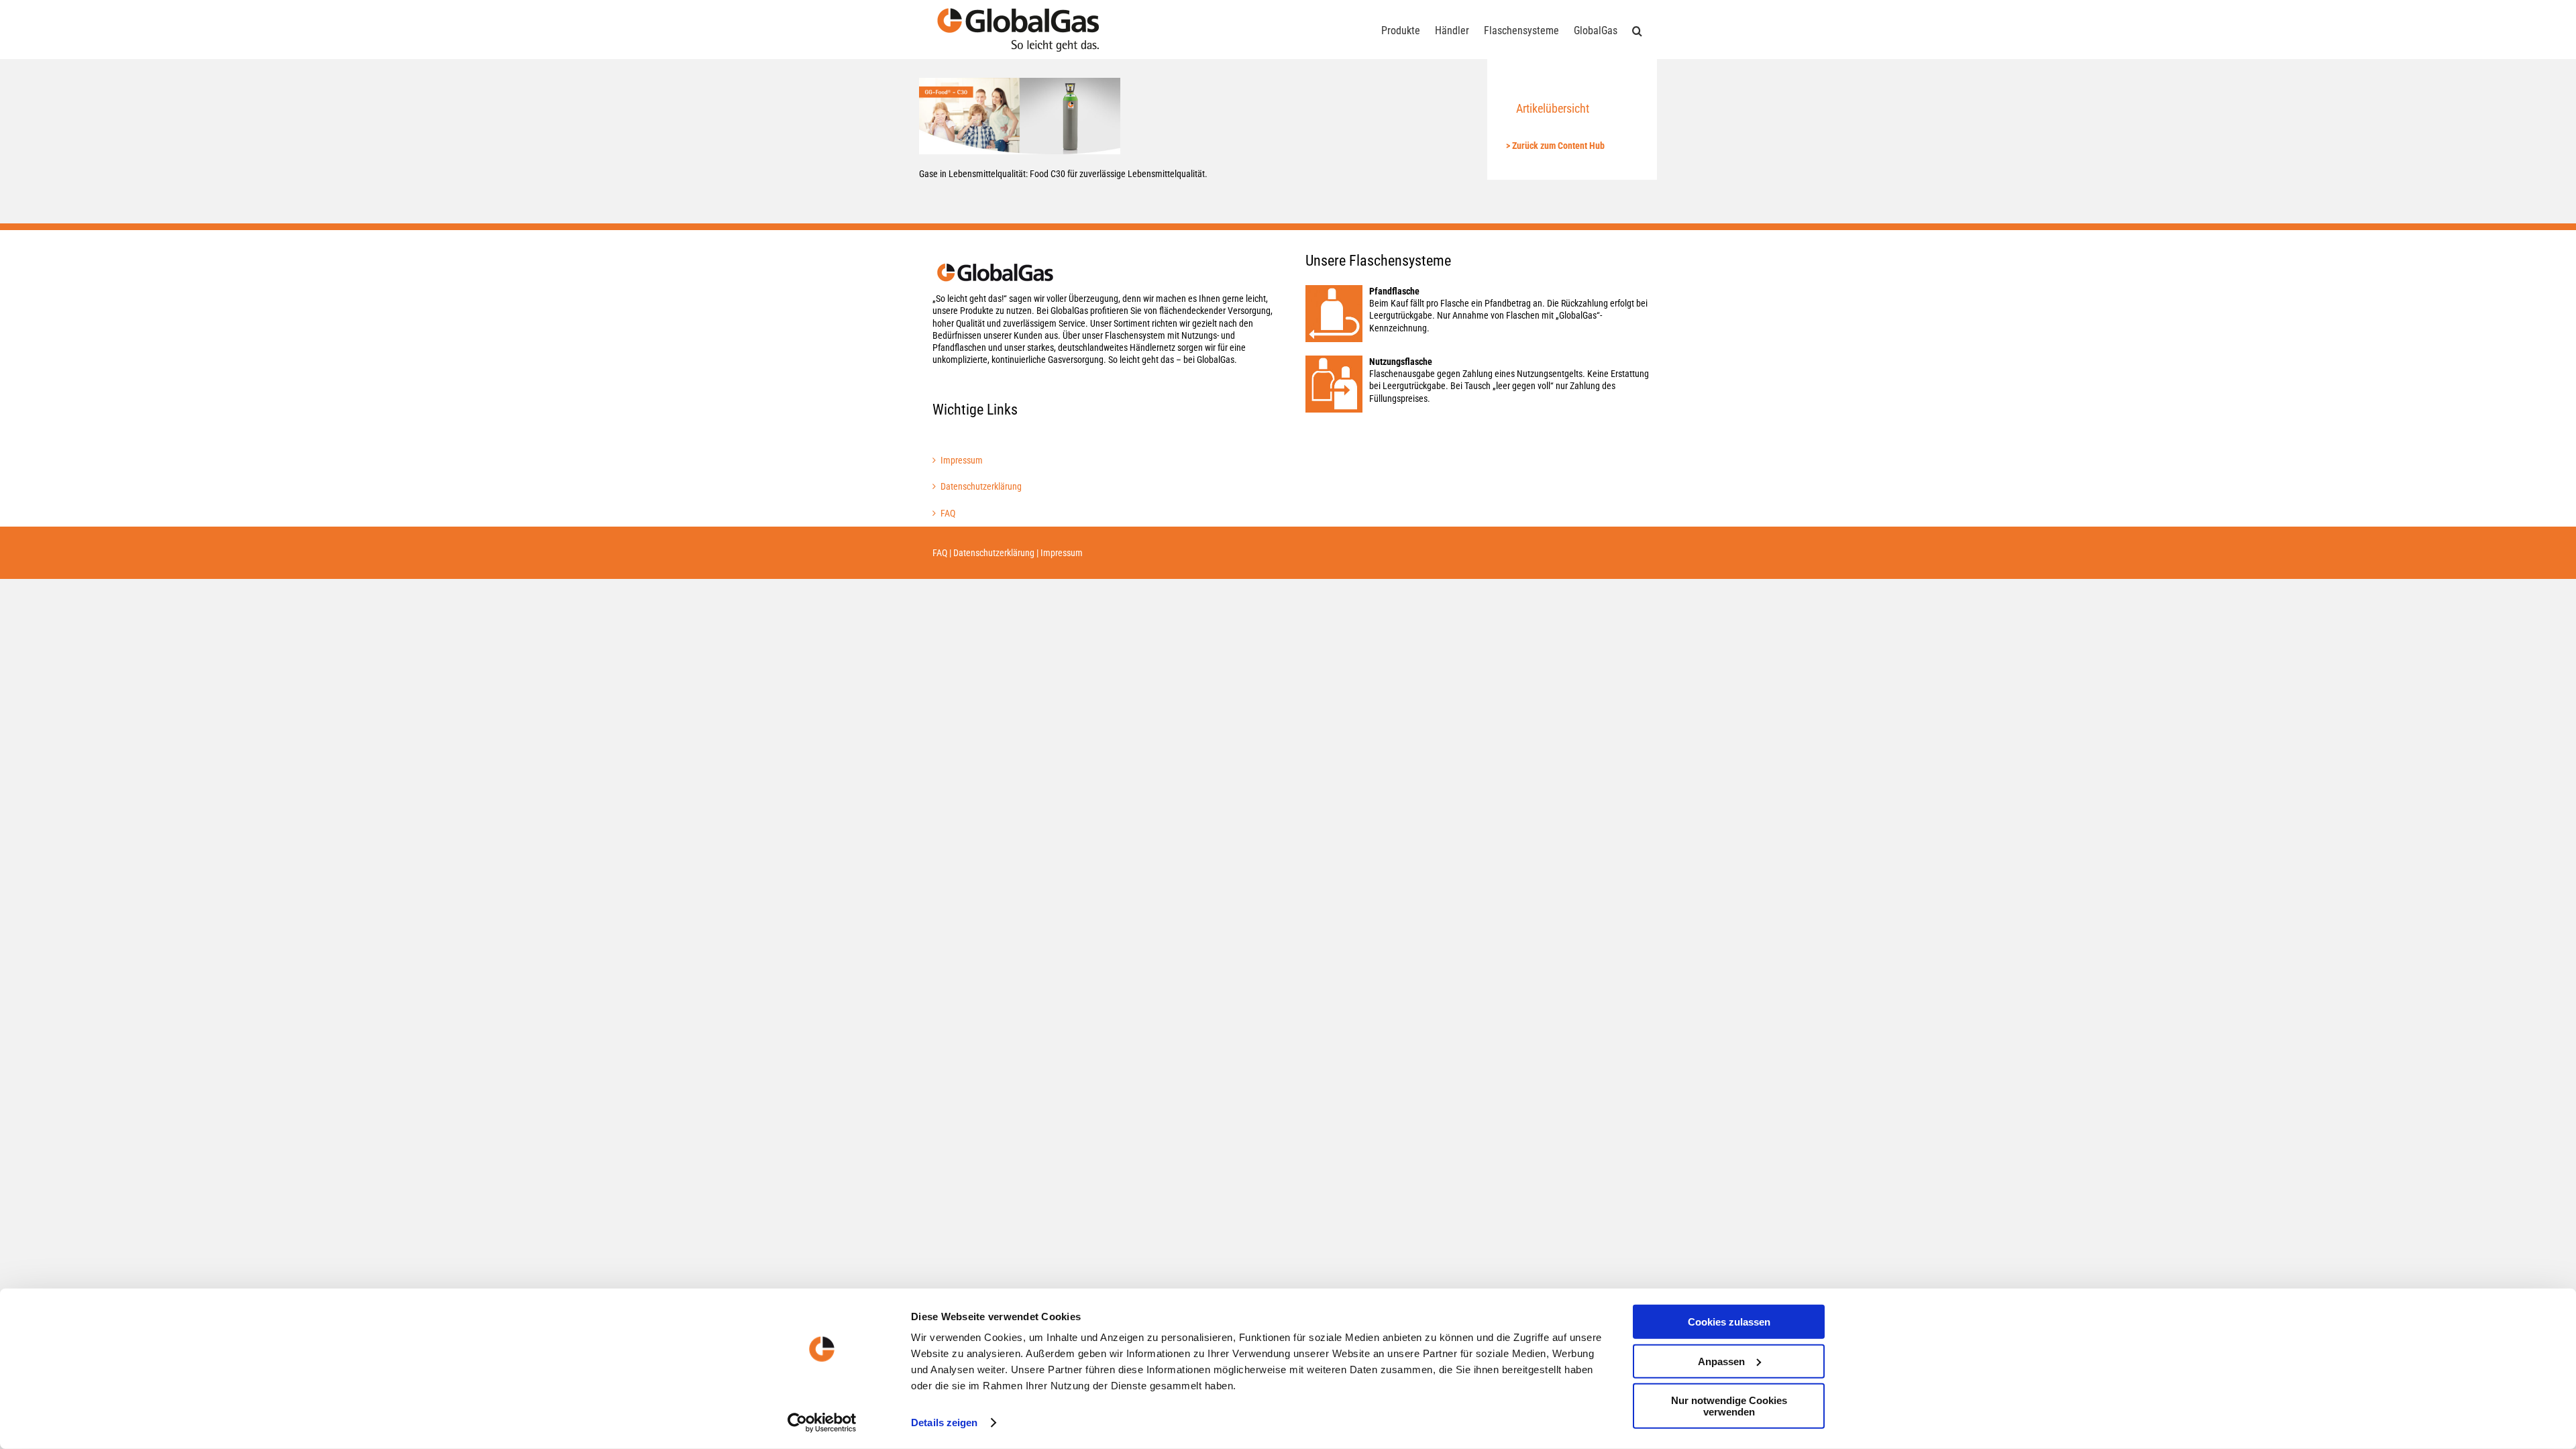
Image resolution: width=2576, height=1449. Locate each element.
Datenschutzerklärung (981, 486)
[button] (1637, 30)
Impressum (962, 460)
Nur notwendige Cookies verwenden (1729, 1406)
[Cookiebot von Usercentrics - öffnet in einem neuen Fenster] (822, 1423)
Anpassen (1721, 1361)
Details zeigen (944, 1423)
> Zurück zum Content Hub (1555, 146)
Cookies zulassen (1729, 1322)
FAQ (948, 513)
